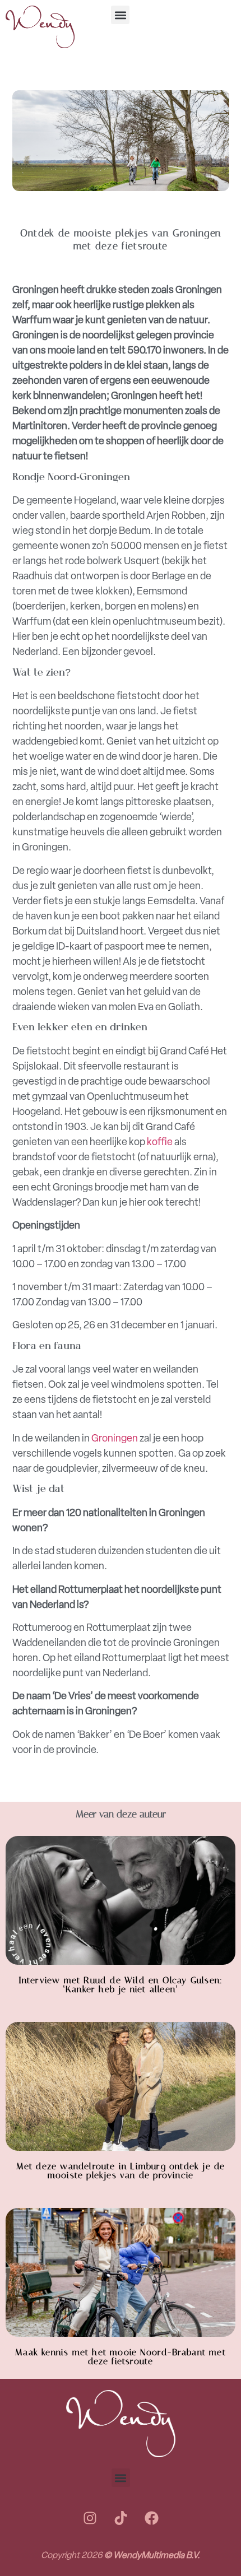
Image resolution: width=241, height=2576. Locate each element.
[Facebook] (151, 2518)
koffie (160, 1142)
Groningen (115, 1438)
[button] (120, 15)
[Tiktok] (121, 2518)
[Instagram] (90, 2518)
